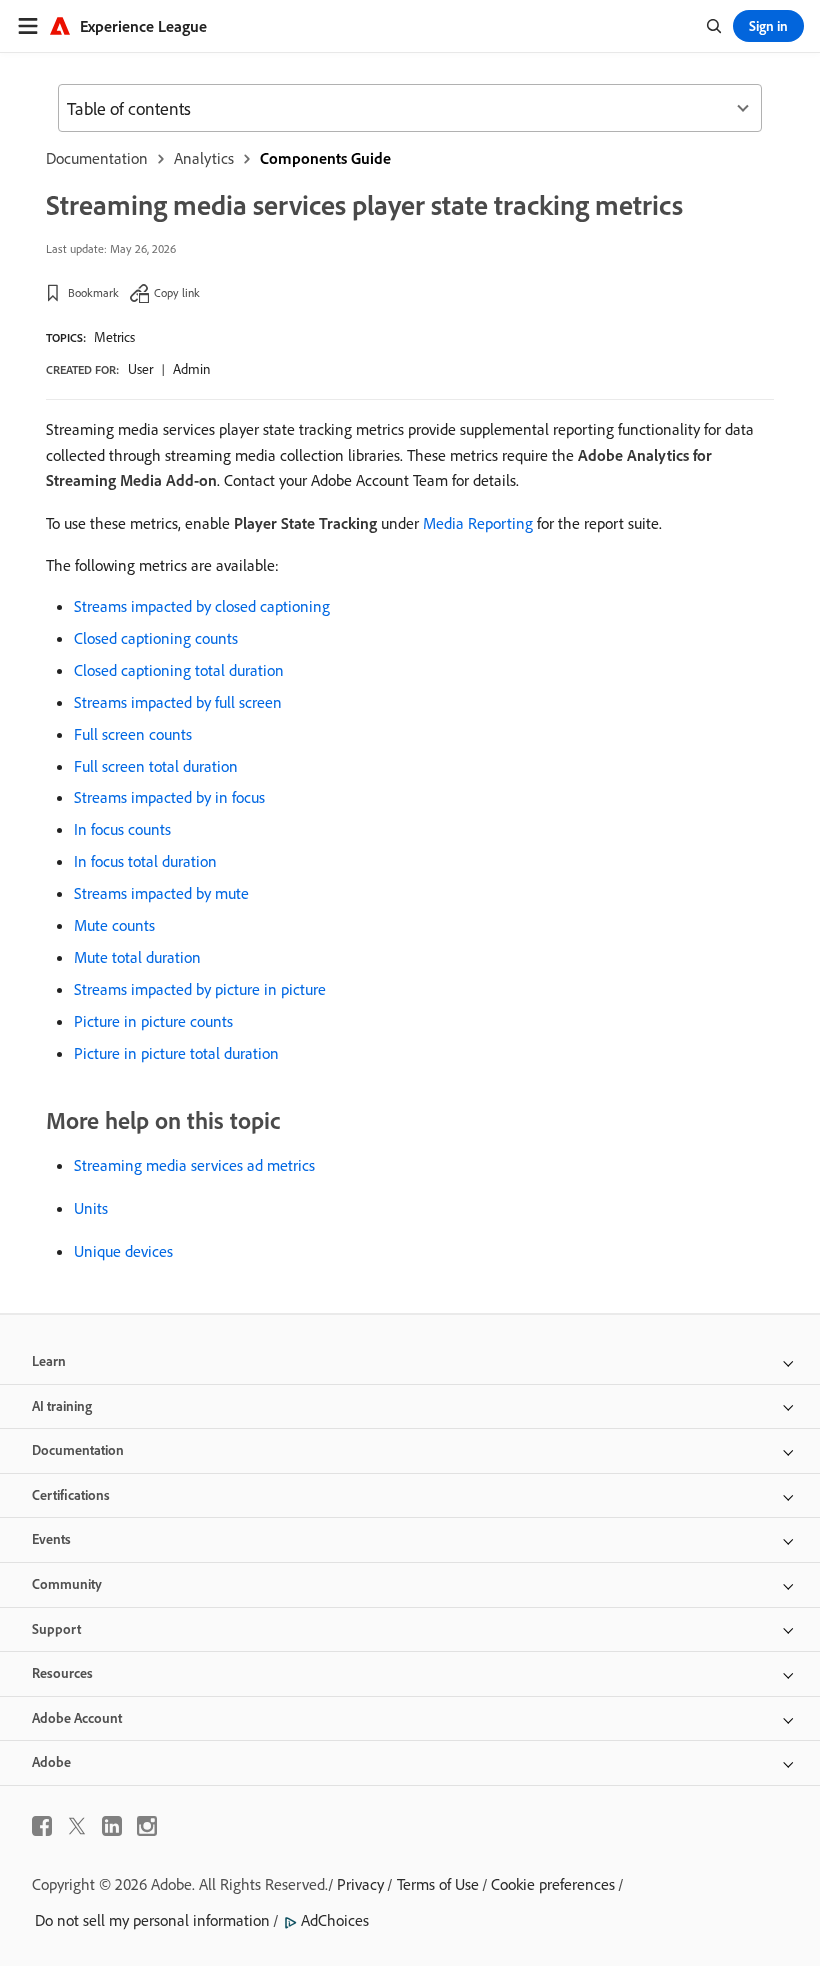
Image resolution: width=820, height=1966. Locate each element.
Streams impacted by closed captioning (202, 606)
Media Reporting (478, 523)
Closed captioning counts (156, 638)
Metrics (114, 337)
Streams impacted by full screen (178, 702)
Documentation (97, 158)
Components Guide (325, 158)
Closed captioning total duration (179, 670)
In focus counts (122, 829)
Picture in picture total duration (176, 1053)
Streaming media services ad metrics (194, 1165)
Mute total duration (137, 957)
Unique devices (123, 1251)
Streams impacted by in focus (169, 797)
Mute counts (114, 925)
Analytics (204, 158)
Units (91, 1208)
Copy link (177, 292)
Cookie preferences (553, 1884)
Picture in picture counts (153, 1021)
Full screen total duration (156, 766)
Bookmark (93, 292)
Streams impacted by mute (161, 893)
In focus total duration (145, 861)
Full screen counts (133, 734)
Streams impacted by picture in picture (200, 989)
